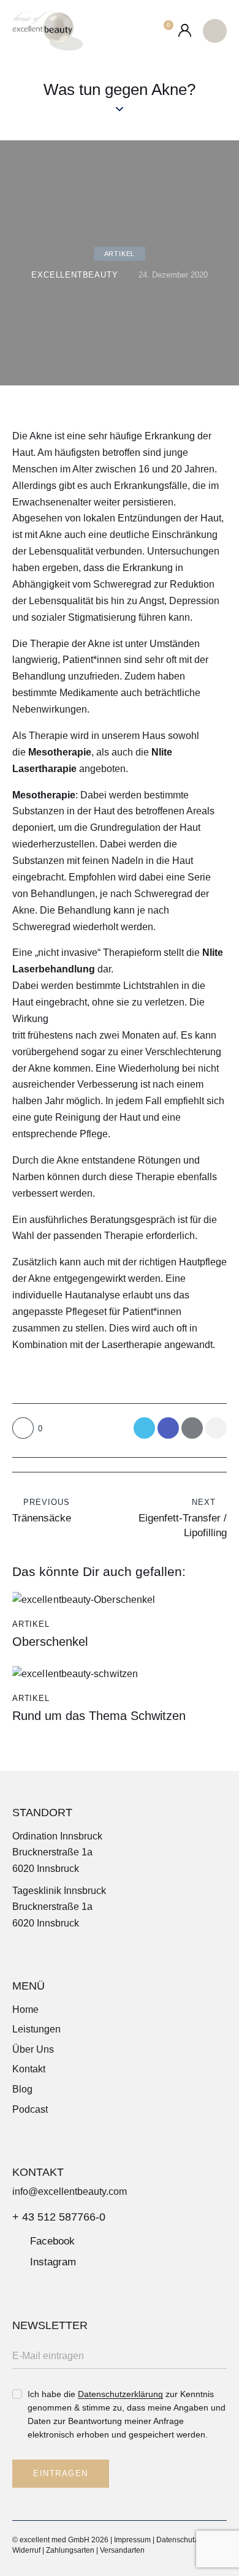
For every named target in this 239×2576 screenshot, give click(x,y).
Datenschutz (177, 2540)
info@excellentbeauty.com (70, 2191)
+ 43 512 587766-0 (59, 2217)
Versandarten (122, 2550)
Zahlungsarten (70, 2550)
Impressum (132, 2540)
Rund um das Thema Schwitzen (99, 1716)
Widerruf (26, 2550)
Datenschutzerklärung (120, 2394)
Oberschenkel (50, 1642)
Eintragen (61, 2473)
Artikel (120, 254)
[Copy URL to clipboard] (216, 1428)
